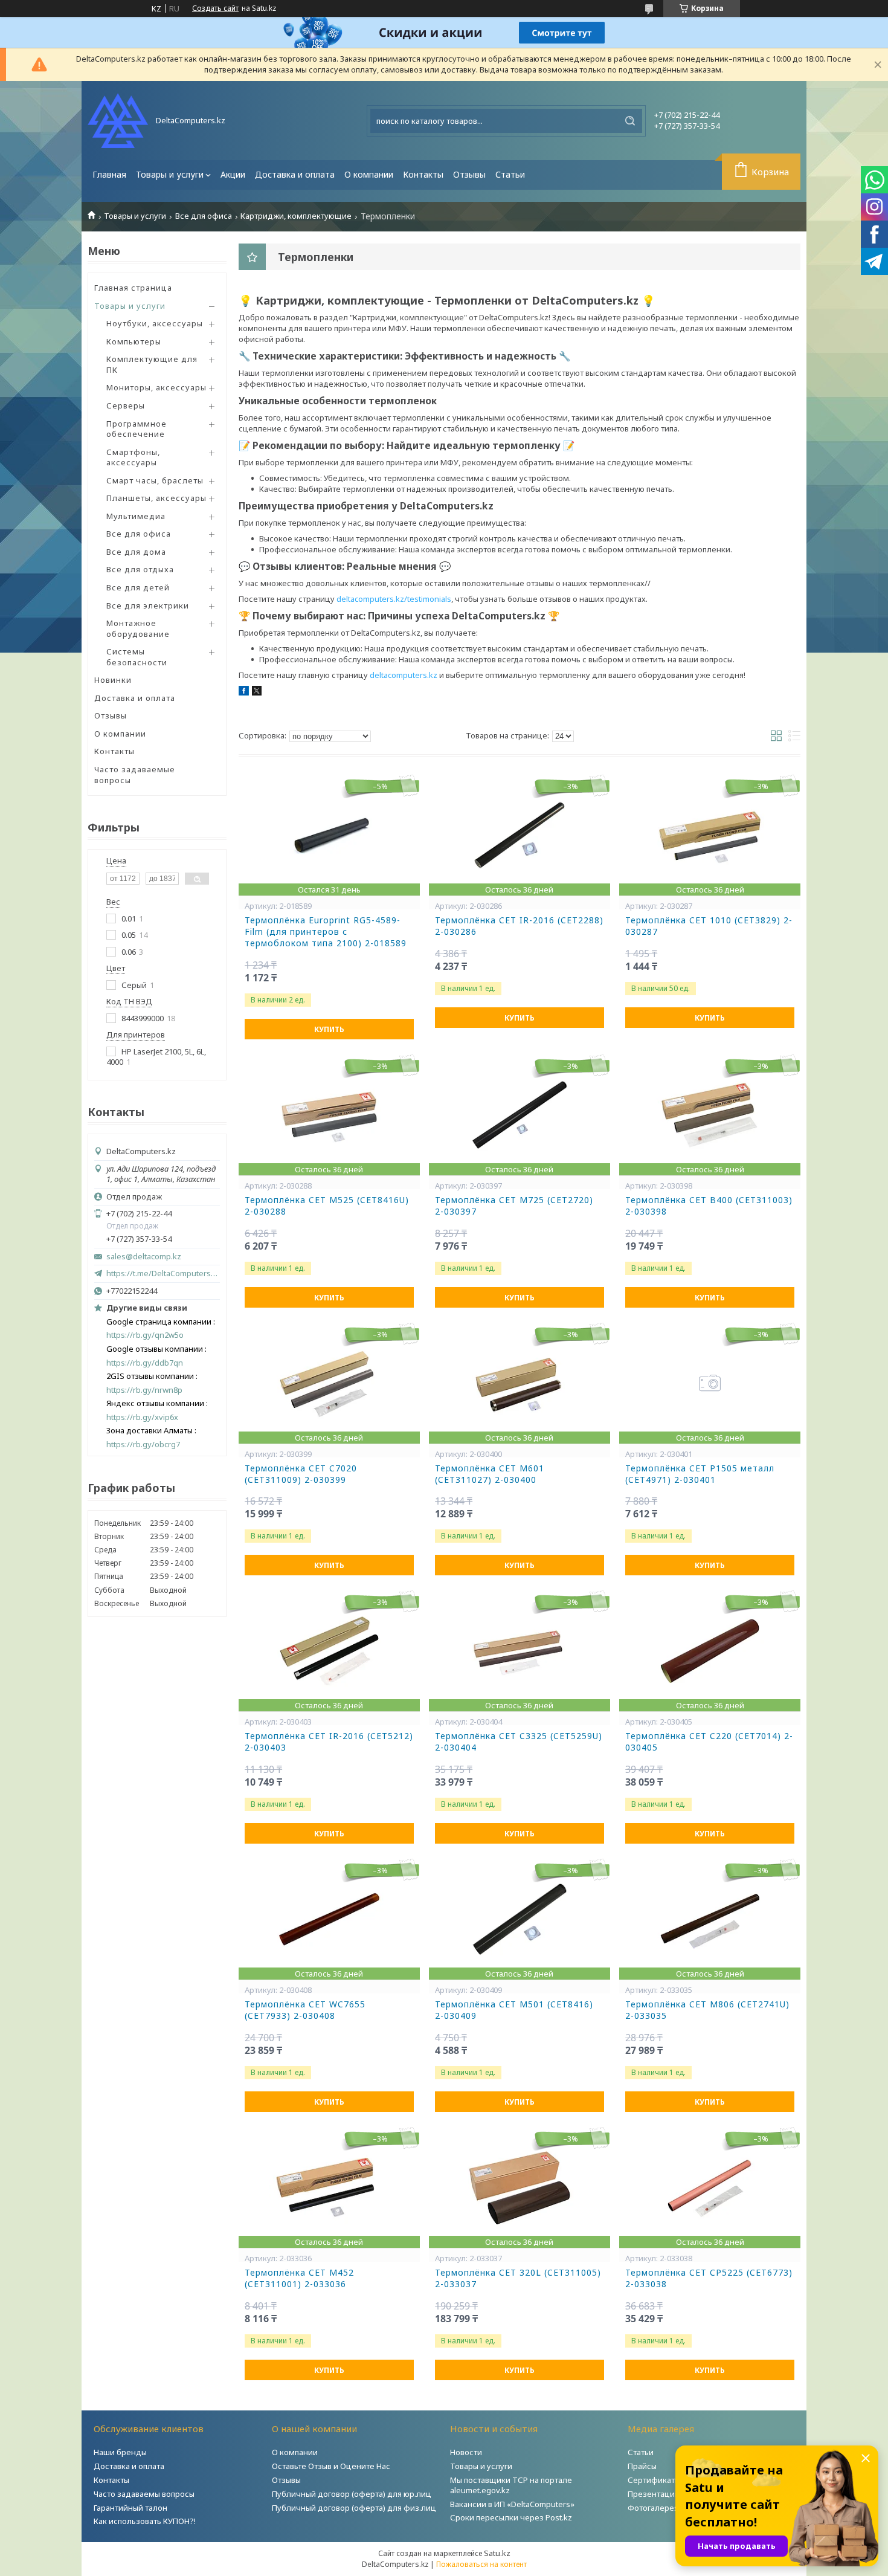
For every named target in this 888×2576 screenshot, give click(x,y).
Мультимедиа (136, 516)
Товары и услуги (170, 174)
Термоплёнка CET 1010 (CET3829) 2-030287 (709, 926)
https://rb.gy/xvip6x (142, 1417)
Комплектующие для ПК (152, 364)
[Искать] (630, 121)
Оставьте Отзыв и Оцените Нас (331, 2466)
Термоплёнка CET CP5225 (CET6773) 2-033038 (709, 2278)
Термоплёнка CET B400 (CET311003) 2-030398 (709, 1206)
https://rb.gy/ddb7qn (145, 1363)
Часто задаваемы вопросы (144, 2494)
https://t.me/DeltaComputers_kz (163, 1273)
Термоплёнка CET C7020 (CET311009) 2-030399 (301, 1474)
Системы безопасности (137, 657)
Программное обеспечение (137, 429)
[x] (257, 692)
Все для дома (136, 552)
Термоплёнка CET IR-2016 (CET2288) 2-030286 (519, 926)
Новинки (113, 680)
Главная (109, 174)
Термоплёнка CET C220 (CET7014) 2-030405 (709, 1742)
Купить (329, 1029)
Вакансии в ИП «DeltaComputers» (512, 2504)
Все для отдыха (140, 569)
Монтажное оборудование (138, 628)
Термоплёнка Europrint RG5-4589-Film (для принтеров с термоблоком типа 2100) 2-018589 (326, 932)
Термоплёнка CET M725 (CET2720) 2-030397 (514, 1206)
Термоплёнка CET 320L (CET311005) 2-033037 (518, 2278)
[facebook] (244, 692)
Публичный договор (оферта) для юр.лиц (352, 2494)
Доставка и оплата (295, 174)
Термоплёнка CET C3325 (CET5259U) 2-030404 (519, 1742)
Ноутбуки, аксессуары (155, 323)
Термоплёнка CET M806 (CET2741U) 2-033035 (707, 2010)
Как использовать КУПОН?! (145, 2521)
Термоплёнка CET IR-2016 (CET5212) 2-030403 (329, 1742)
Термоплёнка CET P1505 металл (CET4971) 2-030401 (700, 1474)
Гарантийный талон (130, 2508)
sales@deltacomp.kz (144, 1257)
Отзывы (469, 174)
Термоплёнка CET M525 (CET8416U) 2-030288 (327, 1206)
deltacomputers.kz (404, 675)
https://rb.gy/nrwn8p (144, 1390)
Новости (466, 2452)
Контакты (423, 174)
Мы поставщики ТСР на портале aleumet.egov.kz (511, 2485)
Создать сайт (215, 8)
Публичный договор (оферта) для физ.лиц (354, 2508)
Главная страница (133, 288)
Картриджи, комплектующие (296, 216)
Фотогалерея (653, 2508)
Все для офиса (204, 216)
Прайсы (642, 2466)
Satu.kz (497, 2553)
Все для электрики (148, 605)
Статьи (510, 174)
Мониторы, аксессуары (156, 387)
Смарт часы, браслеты (155, 480)
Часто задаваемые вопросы (135, 775)
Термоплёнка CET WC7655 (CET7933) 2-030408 (305, 2010)
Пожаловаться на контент (481, 2564)
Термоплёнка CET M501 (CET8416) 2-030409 (514, 2010)
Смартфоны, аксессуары (133, 457)
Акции (233, 174)
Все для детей (138, 587)
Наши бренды (120, 2452)
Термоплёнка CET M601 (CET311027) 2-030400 (490, 1474)
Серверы (126, 405)
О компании (369, 174)
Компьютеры (134, 341)
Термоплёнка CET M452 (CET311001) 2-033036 (299, 2278)
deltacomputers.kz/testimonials (394, 599)
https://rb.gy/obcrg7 (143, 1445)
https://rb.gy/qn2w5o (145, 1335)
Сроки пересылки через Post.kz (511, 2517)
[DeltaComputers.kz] (118, 121)
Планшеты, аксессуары (156, 498)
